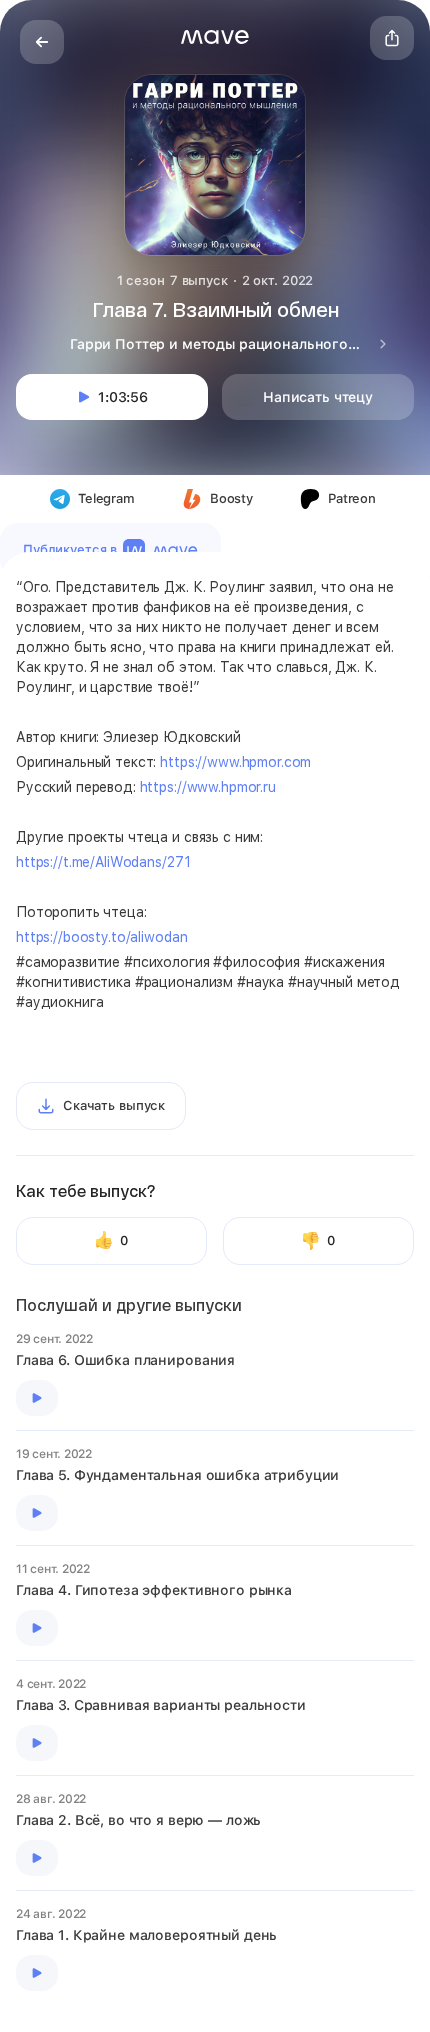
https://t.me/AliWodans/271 (103, 862)
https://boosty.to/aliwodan (101, 937)
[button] (215, 37)
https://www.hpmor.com (235, 762)
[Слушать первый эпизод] (37, 1398)
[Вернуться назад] (42, 42)
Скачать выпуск (114, 1105)
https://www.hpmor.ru (208, 787)
